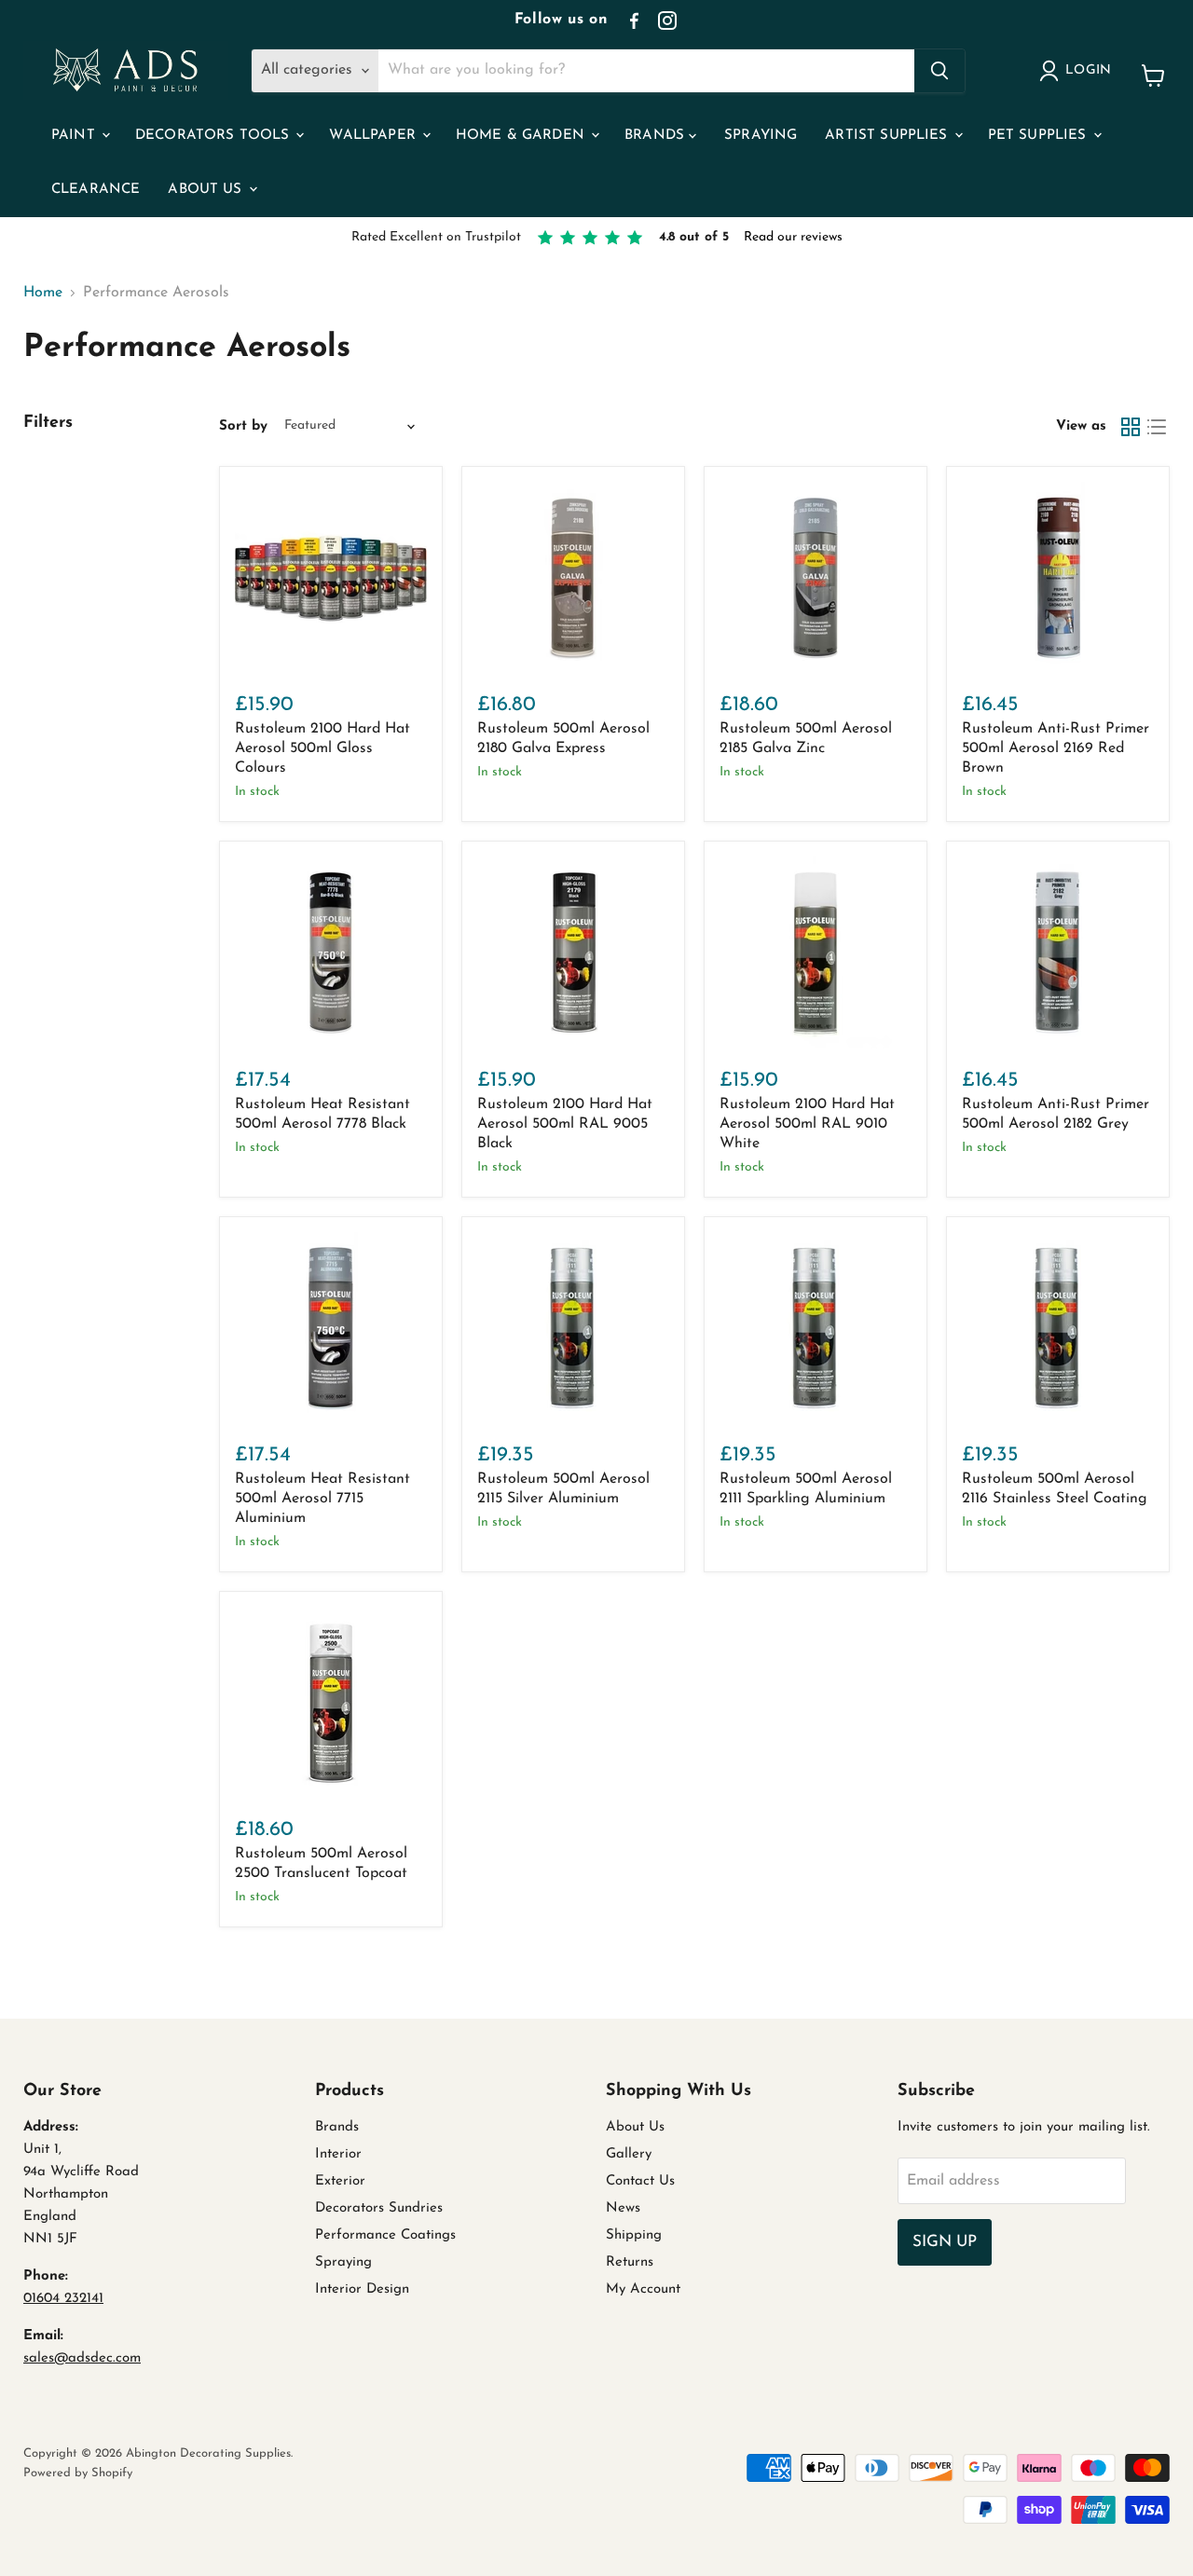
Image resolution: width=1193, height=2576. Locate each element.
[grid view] (1131, 427)
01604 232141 (63, 2299)
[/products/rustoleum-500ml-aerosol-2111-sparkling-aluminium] (816, 1328)
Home (43, 293)
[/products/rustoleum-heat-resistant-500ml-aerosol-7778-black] (331, 952)
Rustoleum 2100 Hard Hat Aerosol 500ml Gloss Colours (322, 748)
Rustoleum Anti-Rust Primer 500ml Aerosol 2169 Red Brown (1056, 748)
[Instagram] (667, 21)
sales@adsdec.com (82, 2358)
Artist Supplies (888, 136)
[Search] (939, 71)
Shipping (634, 2235)
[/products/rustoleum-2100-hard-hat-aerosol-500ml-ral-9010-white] (816, 952)
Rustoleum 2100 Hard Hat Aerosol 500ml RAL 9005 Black (565, 1124)
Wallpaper (375, 136)
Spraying (761, 136)
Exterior (340, 2181)
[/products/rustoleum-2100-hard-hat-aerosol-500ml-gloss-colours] (331, 578)
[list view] (1157, 427)
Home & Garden (522, 136)
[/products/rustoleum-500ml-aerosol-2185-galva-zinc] (816, 578)
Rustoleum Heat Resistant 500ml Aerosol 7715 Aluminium (322, 1499)
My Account (643, 2289)
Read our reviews (793, 237)
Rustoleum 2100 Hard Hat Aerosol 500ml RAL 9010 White (807, 1124)
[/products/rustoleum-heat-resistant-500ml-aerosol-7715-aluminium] (1058, 578)
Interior (338, 2154)
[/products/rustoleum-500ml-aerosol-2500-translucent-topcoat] (331, 1703)
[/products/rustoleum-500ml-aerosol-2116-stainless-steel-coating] (1058, 1328)
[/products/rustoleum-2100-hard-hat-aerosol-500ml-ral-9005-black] (573, 952)
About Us (207, 190)
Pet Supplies (1040, 136)
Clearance (96, 190)
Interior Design (362, 2289)
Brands (657, 136)
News (623, 2208)
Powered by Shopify (78, 2473)
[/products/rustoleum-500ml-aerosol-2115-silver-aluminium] (573, 1328)
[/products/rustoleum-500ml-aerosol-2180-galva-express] (573, 578)
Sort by (243, 426)
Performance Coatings (385, 2235)
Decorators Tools (215, 136)
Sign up (945, 2242)
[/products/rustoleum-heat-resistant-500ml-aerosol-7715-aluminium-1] (331, 1328)
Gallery (629, 2154)
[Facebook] (634, 21)
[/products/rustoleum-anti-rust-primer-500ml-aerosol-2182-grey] (1058, 952)
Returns (630, 2262)
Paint (75, 136)
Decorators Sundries (379, 2208)
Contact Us (640, 2181)
